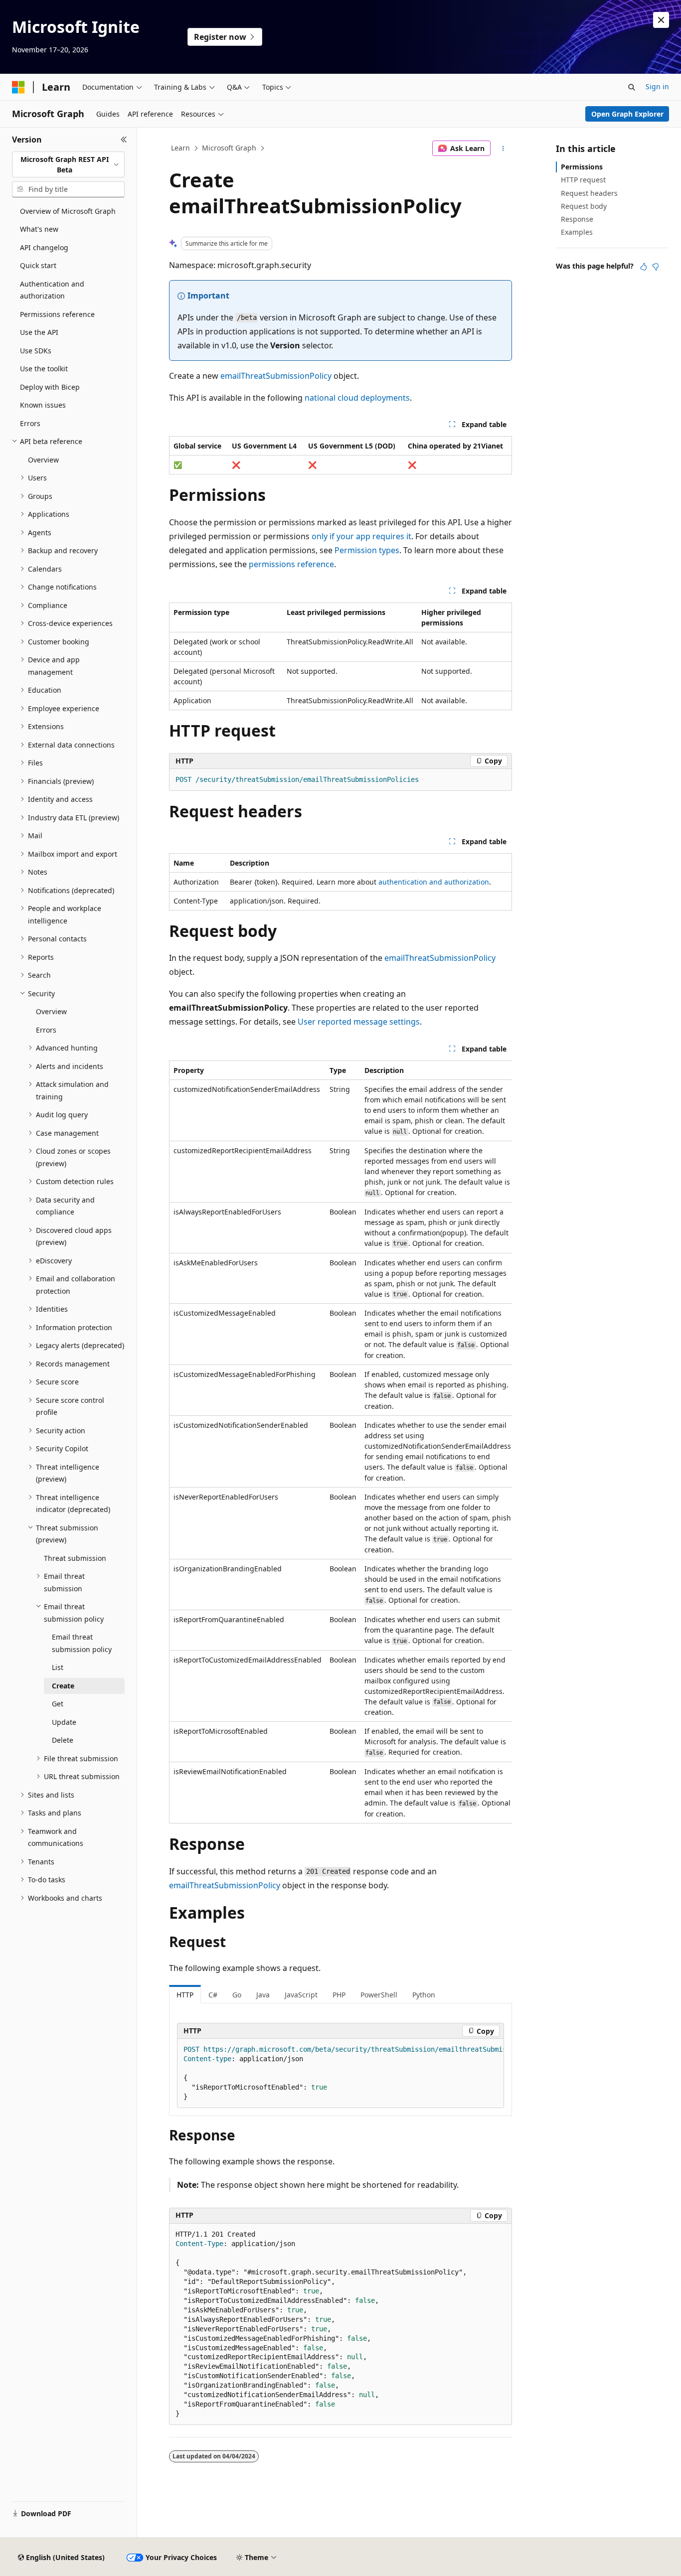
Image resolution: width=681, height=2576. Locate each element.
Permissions (582, 167)
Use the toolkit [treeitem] (44, 369)
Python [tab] (424, 1995)
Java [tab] (263, 1995)
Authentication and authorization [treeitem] (52, 290)
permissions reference (291, 564)
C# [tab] (213, 1995)
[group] (340, 1442)
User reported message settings (359, 1022)
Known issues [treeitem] (43, 405)
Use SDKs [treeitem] (36, 351)
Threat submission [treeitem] (75, 1558)
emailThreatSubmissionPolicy (276, 376)
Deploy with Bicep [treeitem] (50, 387)
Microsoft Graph (229, 148)
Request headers (589, 193)
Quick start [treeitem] (38, 265)
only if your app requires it (361, 536)
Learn (180, 148)
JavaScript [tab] (301, 1995)
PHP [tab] (339, 1995)
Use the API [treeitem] (39, 332)
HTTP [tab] (185, 1995)
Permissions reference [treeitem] (57, 314)
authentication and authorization (434, 882)
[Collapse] (124, 140)
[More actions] (503, 149)
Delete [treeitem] (63, 1740)
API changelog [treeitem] (44, 247)
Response (577, 219)
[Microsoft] (18, 87)
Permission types (367, 550)
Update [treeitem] (64, 1722)
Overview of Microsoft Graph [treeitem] (68, 211)
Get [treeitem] (58, 1704)
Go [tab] (237, 1995)
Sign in (657, 86)
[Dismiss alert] (661, 20)
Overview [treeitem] (43, 460)
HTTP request (583, 180)
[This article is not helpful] (656, 267)
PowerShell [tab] (379, 1995)
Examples (577, 232)
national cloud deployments (357, 398)
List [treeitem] (58, 1667)
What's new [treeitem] (39, 229)
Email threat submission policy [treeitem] (82, 1643)
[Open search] (632, 87)
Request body (584, 206)
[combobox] (68, 165)
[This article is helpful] (644, 267)
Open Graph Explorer (627, 114)
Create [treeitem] (63, 1686)
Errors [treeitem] (30, 423)
